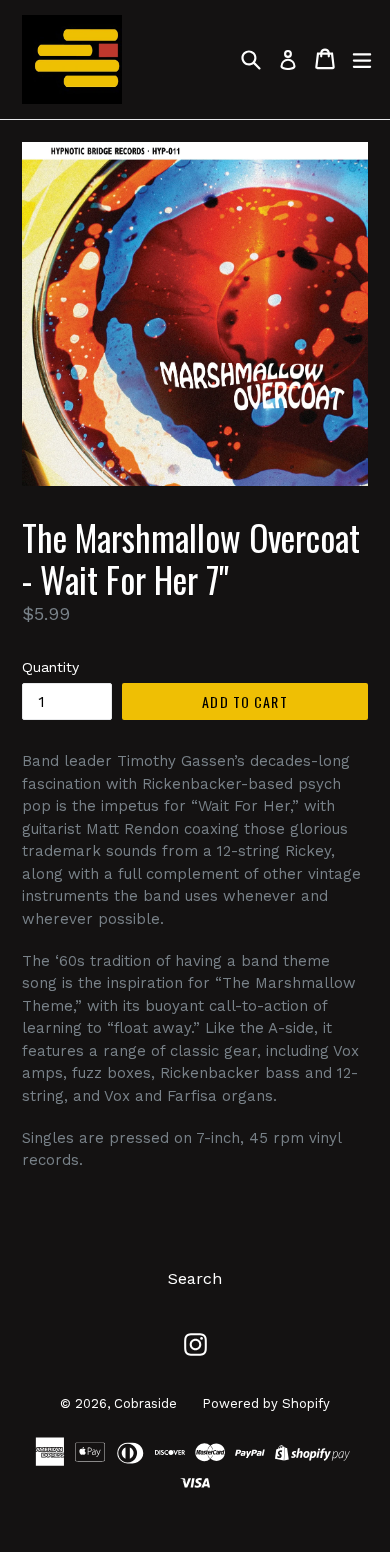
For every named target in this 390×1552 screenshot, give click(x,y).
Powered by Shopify (266, 1403)
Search (195, 1278)
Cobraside (145, 1403)
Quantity (50, 667)
